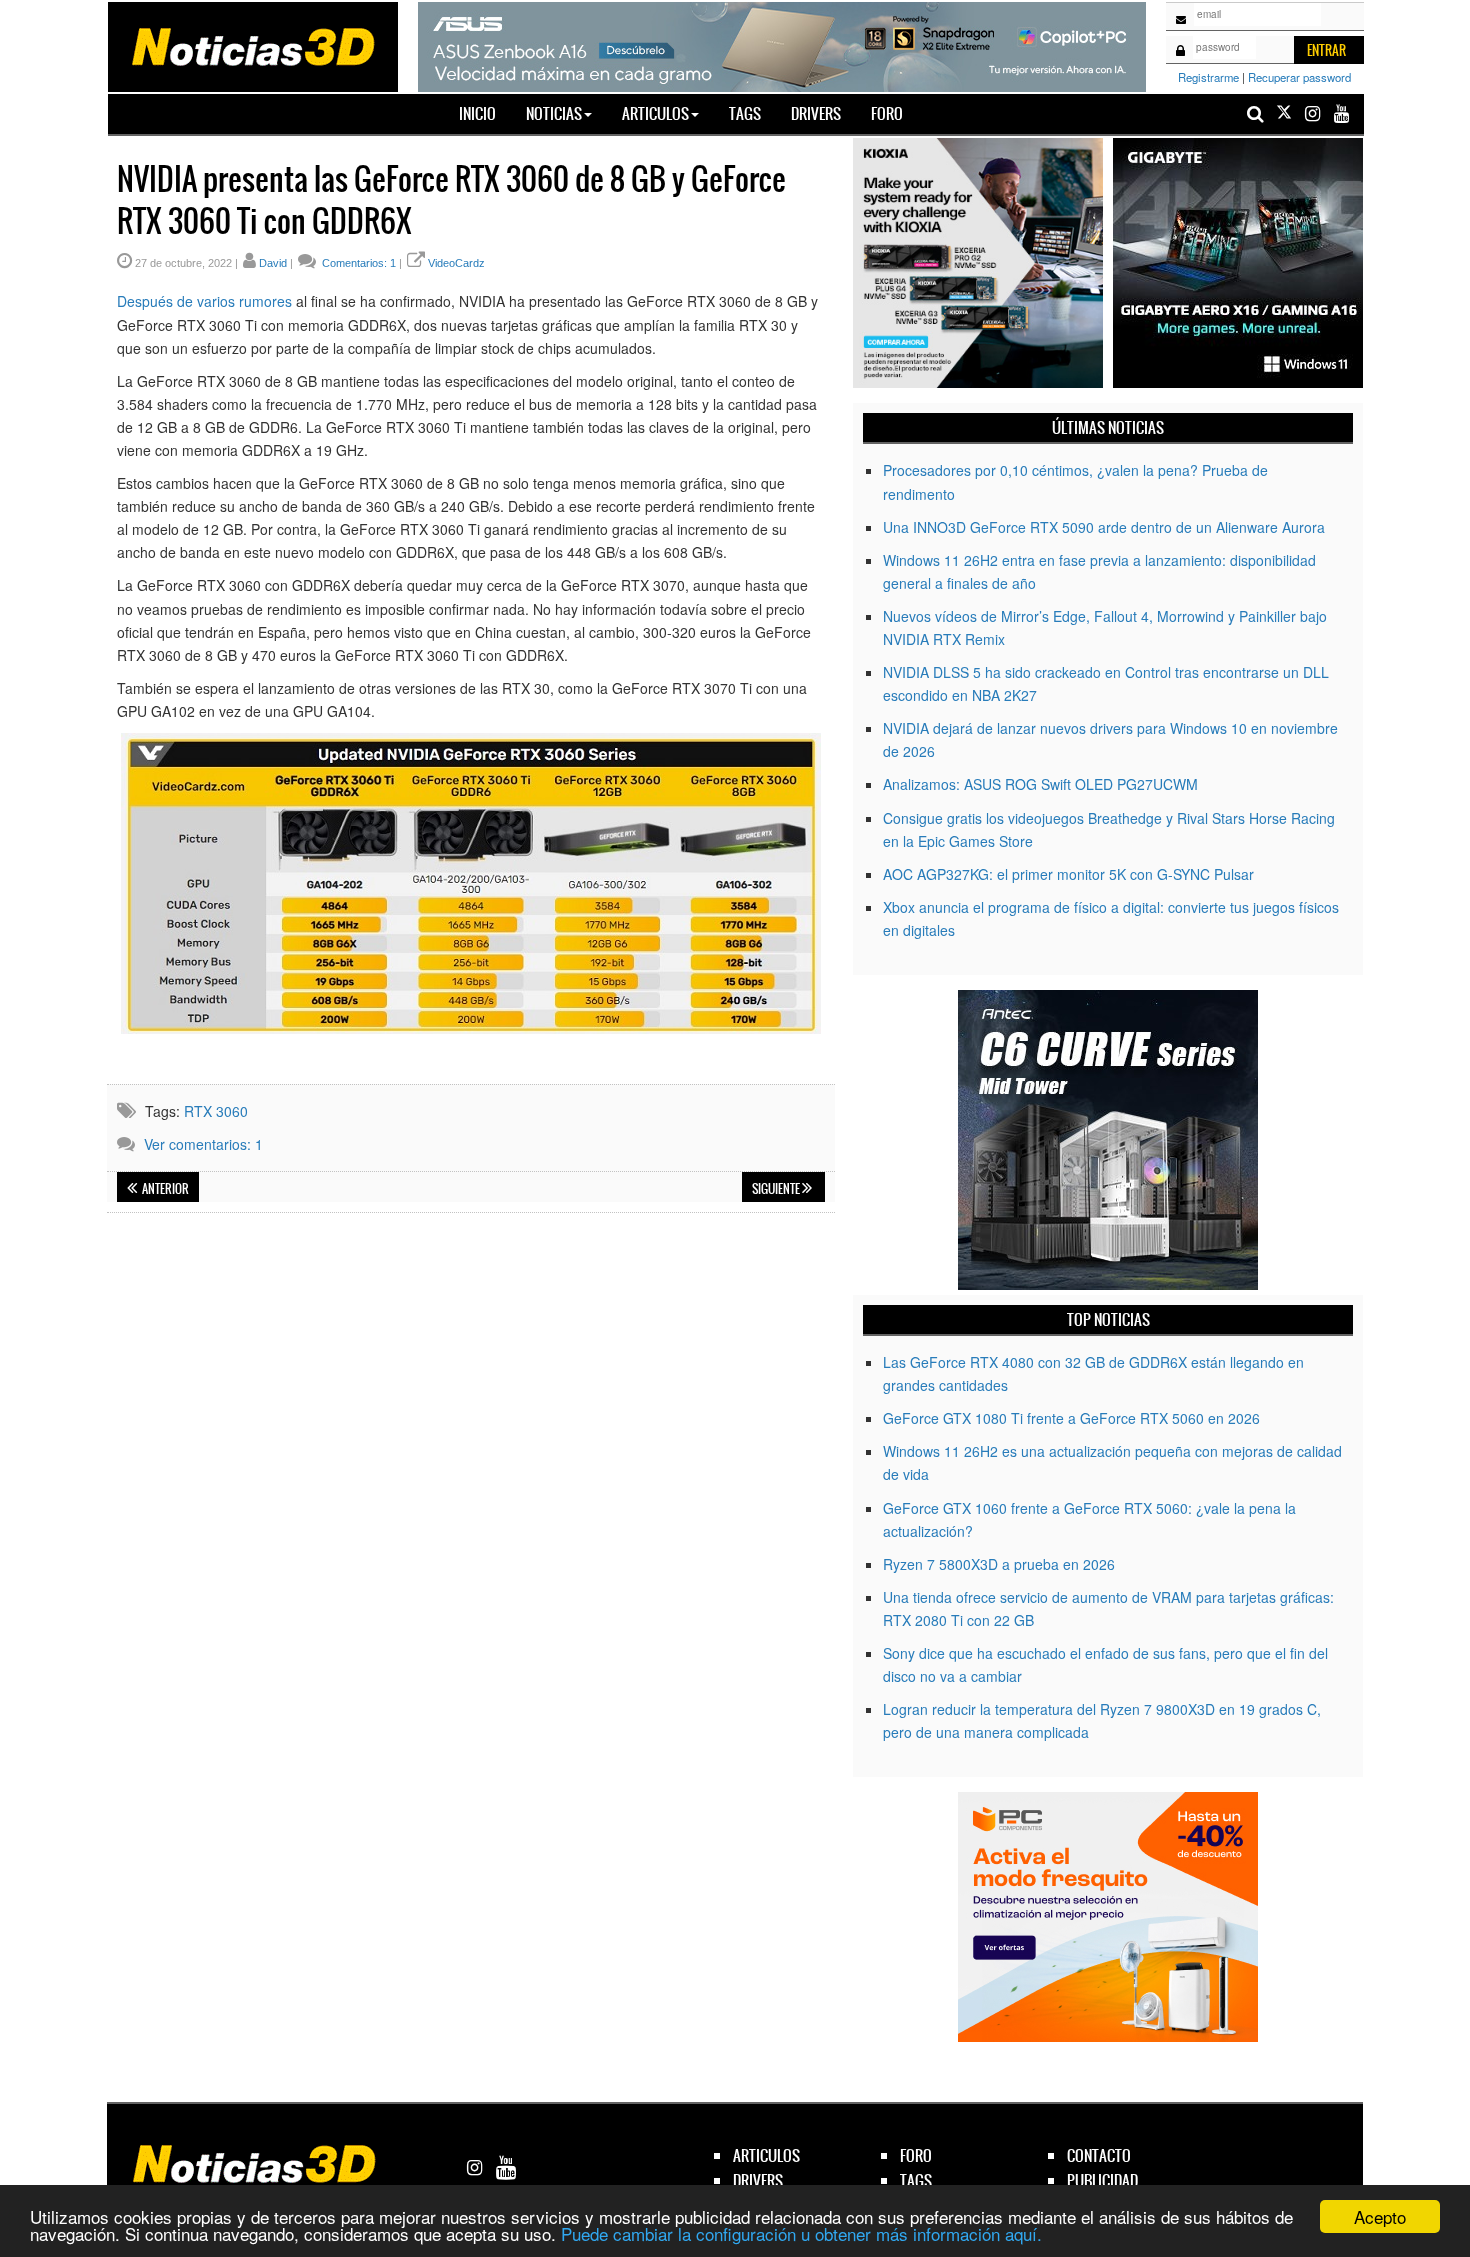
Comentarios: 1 (357, 263)
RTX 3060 (216, 1111)
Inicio (485, 113)
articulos (766, 2155)
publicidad (1102, 2180)
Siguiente (777, 1189)
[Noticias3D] (252, 45)
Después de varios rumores (204, 301)
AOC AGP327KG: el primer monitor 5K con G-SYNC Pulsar (1068, 874)
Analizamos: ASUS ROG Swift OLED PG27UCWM (1040, 784)
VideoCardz (456, 263)
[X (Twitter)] (1284, 113)
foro (916, 2155)
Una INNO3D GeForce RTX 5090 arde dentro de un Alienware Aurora (1104, 527)
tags (916, 2180)
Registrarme (1208, 77)
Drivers (816, 113)
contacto (1099, 2155)
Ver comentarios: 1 (203, 1144)
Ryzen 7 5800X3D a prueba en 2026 (999, 1564)
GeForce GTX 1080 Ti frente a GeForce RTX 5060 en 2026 (1071, 1418)
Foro (887, 113)
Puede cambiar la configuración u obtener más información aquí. (801, 2233)
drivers (758, 2180)
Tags (745, 113)
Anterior (164, 1189)
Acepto (1380, 2216)
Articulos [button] (655, 113)
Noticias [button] (554, 113)
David (273, 263)
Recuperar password (1299, 77)
